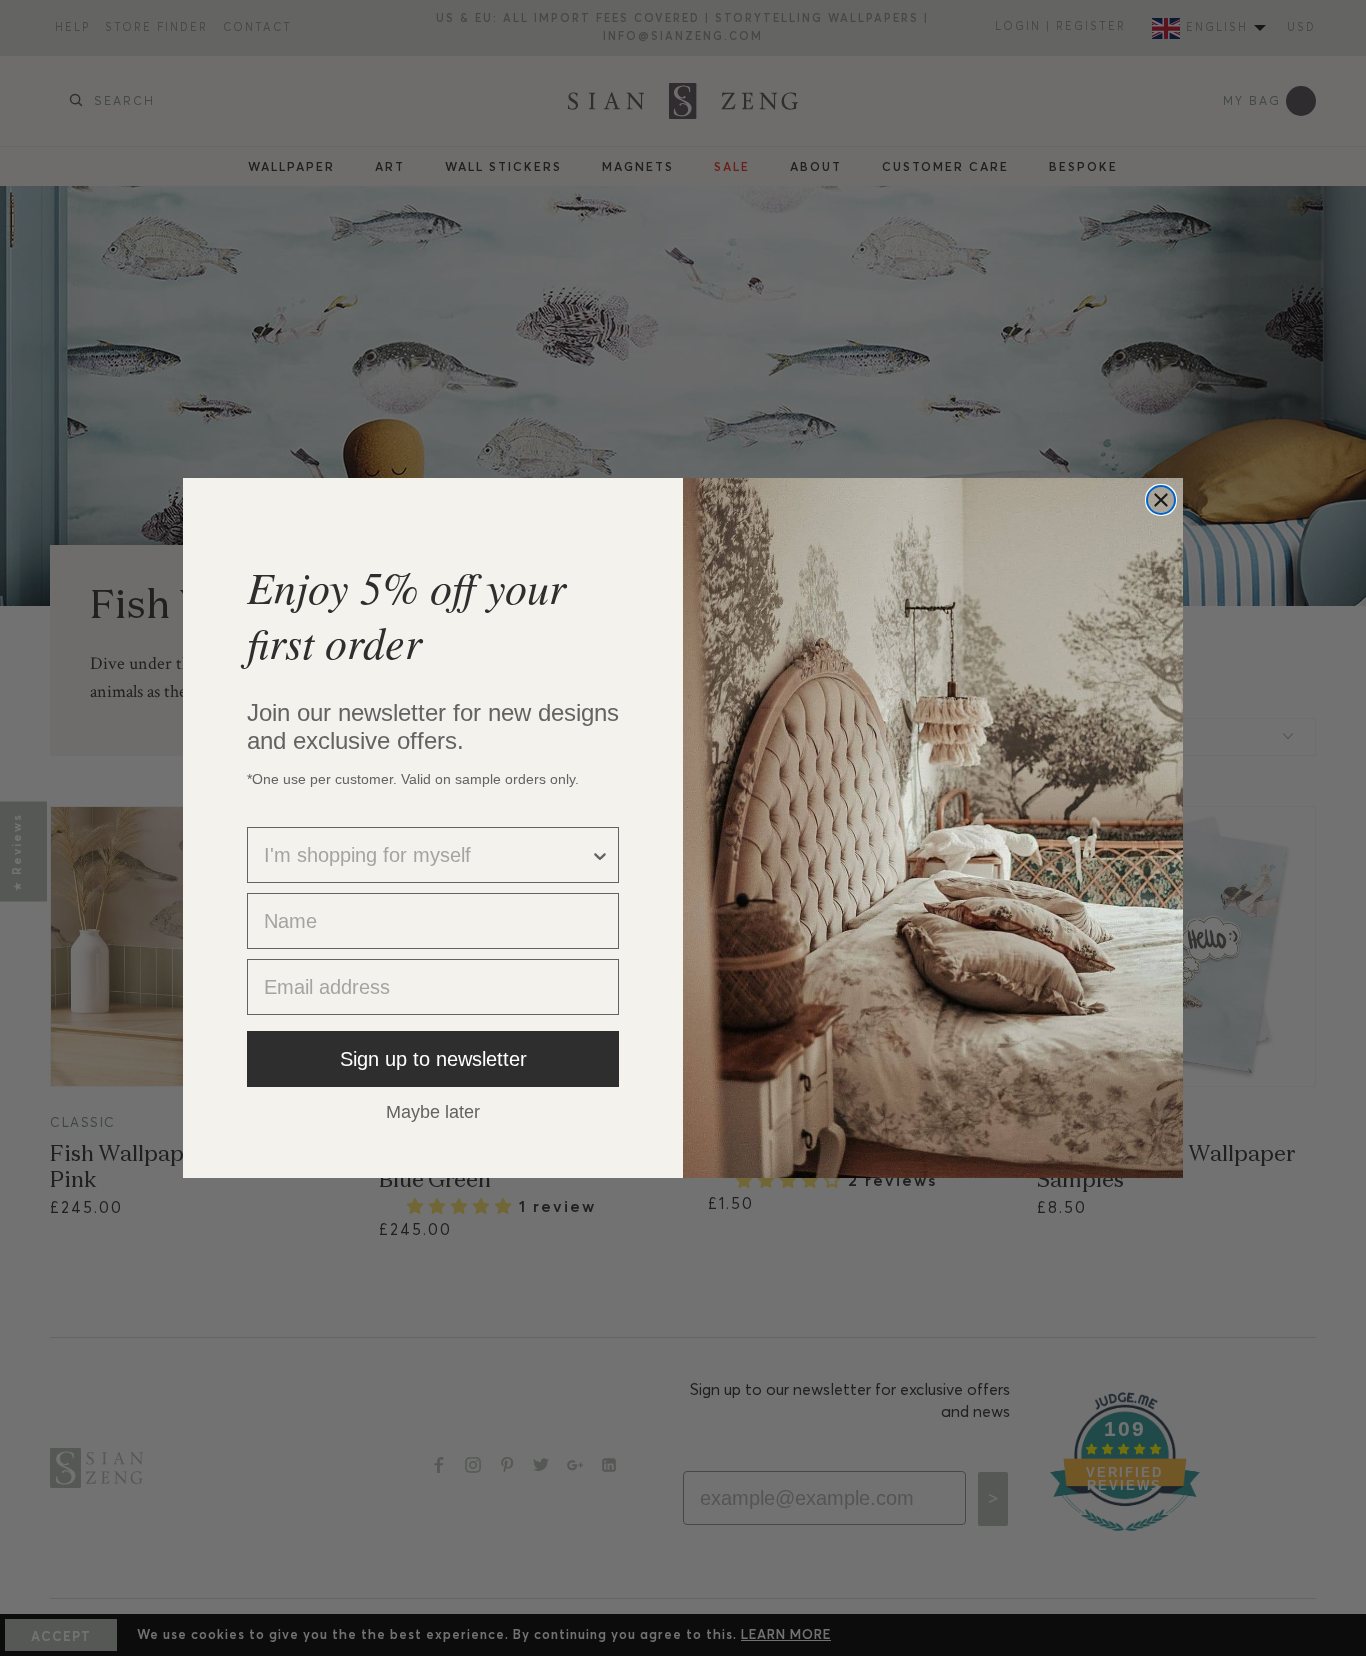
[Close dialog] (1161, 500)
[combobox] (427, 855)
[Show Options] (600, 855)
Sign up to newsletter (433, 1059)
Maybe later (433, 1111)
